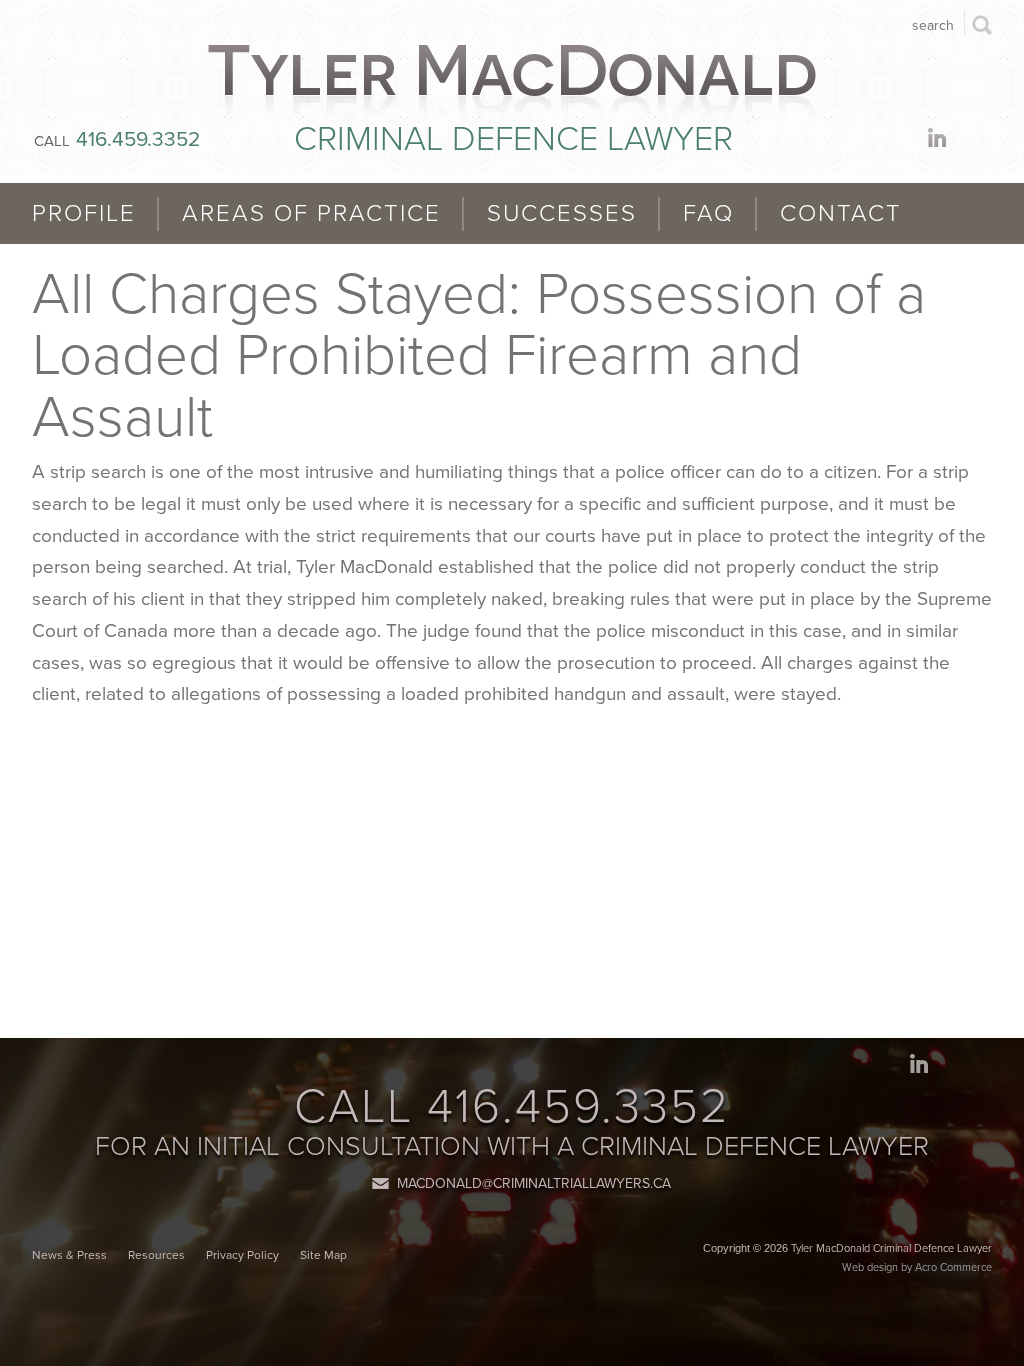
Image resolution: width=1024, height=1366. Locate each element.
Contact (841, 213)
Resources (156, 1255)
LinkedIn (941, 137)
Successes (562, 213)
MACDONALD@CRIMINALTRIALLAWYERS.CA (534, 1183)
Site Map (323, 1255)
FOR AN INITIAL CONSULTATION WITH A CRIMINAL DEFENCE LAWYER (512, 1146)
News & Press (69, 1255)
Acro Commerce (953, 1267)
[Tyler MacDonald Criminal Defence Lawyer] (512, 84)
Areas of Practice (311, 213)
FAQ (708, 213)
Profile (84, 213)
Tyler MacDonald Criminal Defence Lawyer (891, 1248)
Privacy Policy (242, 1255)
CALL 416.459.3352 (512, 1107)
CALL (117, 141)
